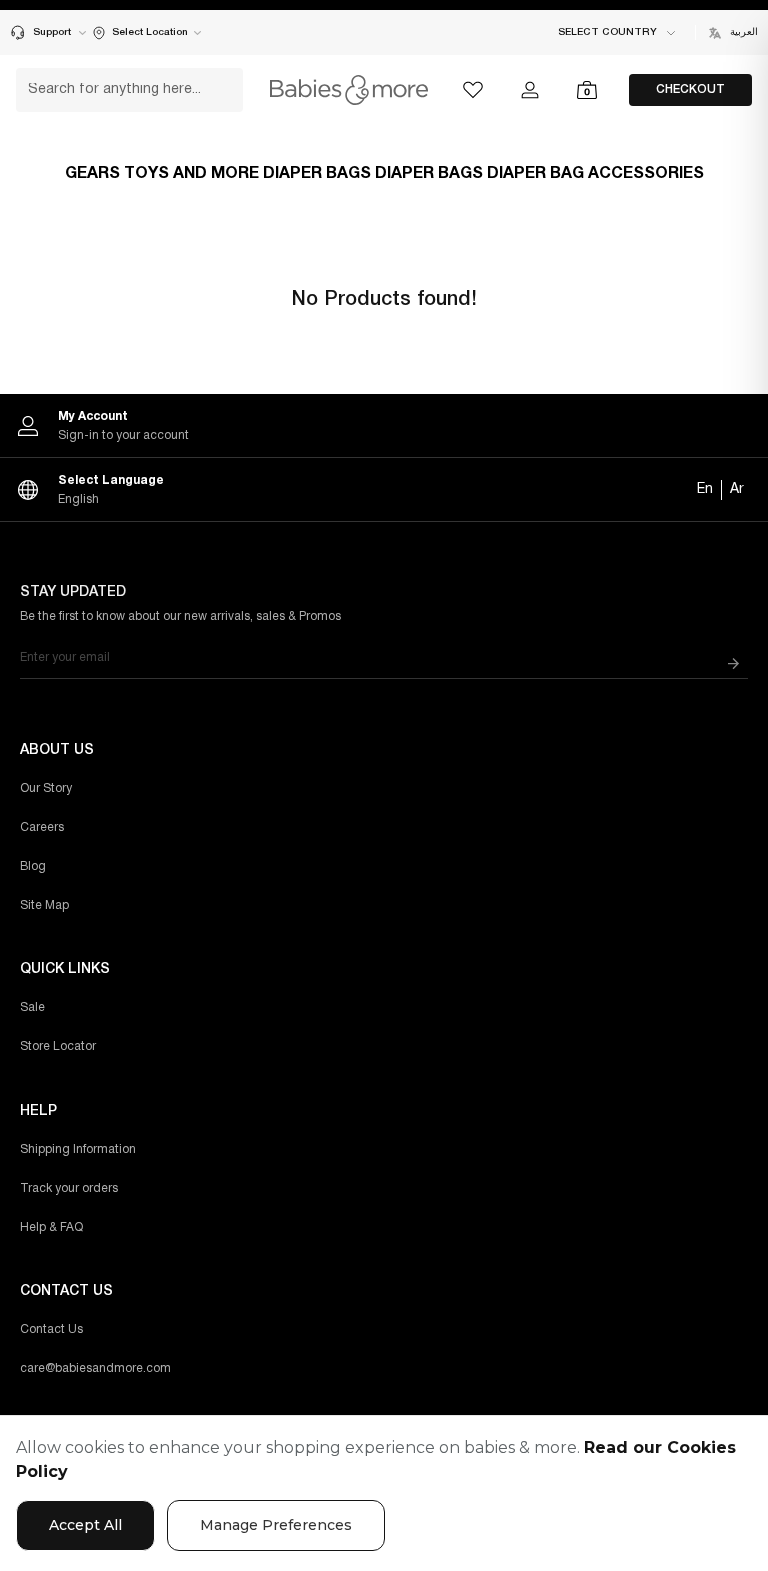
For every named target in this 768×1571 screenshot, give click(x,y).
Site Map (44, 905)
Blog (33, 866)
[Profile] (530, 90)
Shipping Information (78, 1149)
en (705, 489)
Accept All (85, 1525)
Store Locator (58, 1046)
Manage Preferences (276, 1525)
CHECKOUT (690, 89)
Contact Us (51, 1329)
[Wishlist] (473, 90)
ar (737, 489)
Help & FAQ (51, 1227)
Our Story (46, 788)
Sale (32, 1007)
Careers (42, 827)
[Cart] (587, 90)
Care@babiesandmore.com (95, 1368)
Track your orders (69, 1188)
